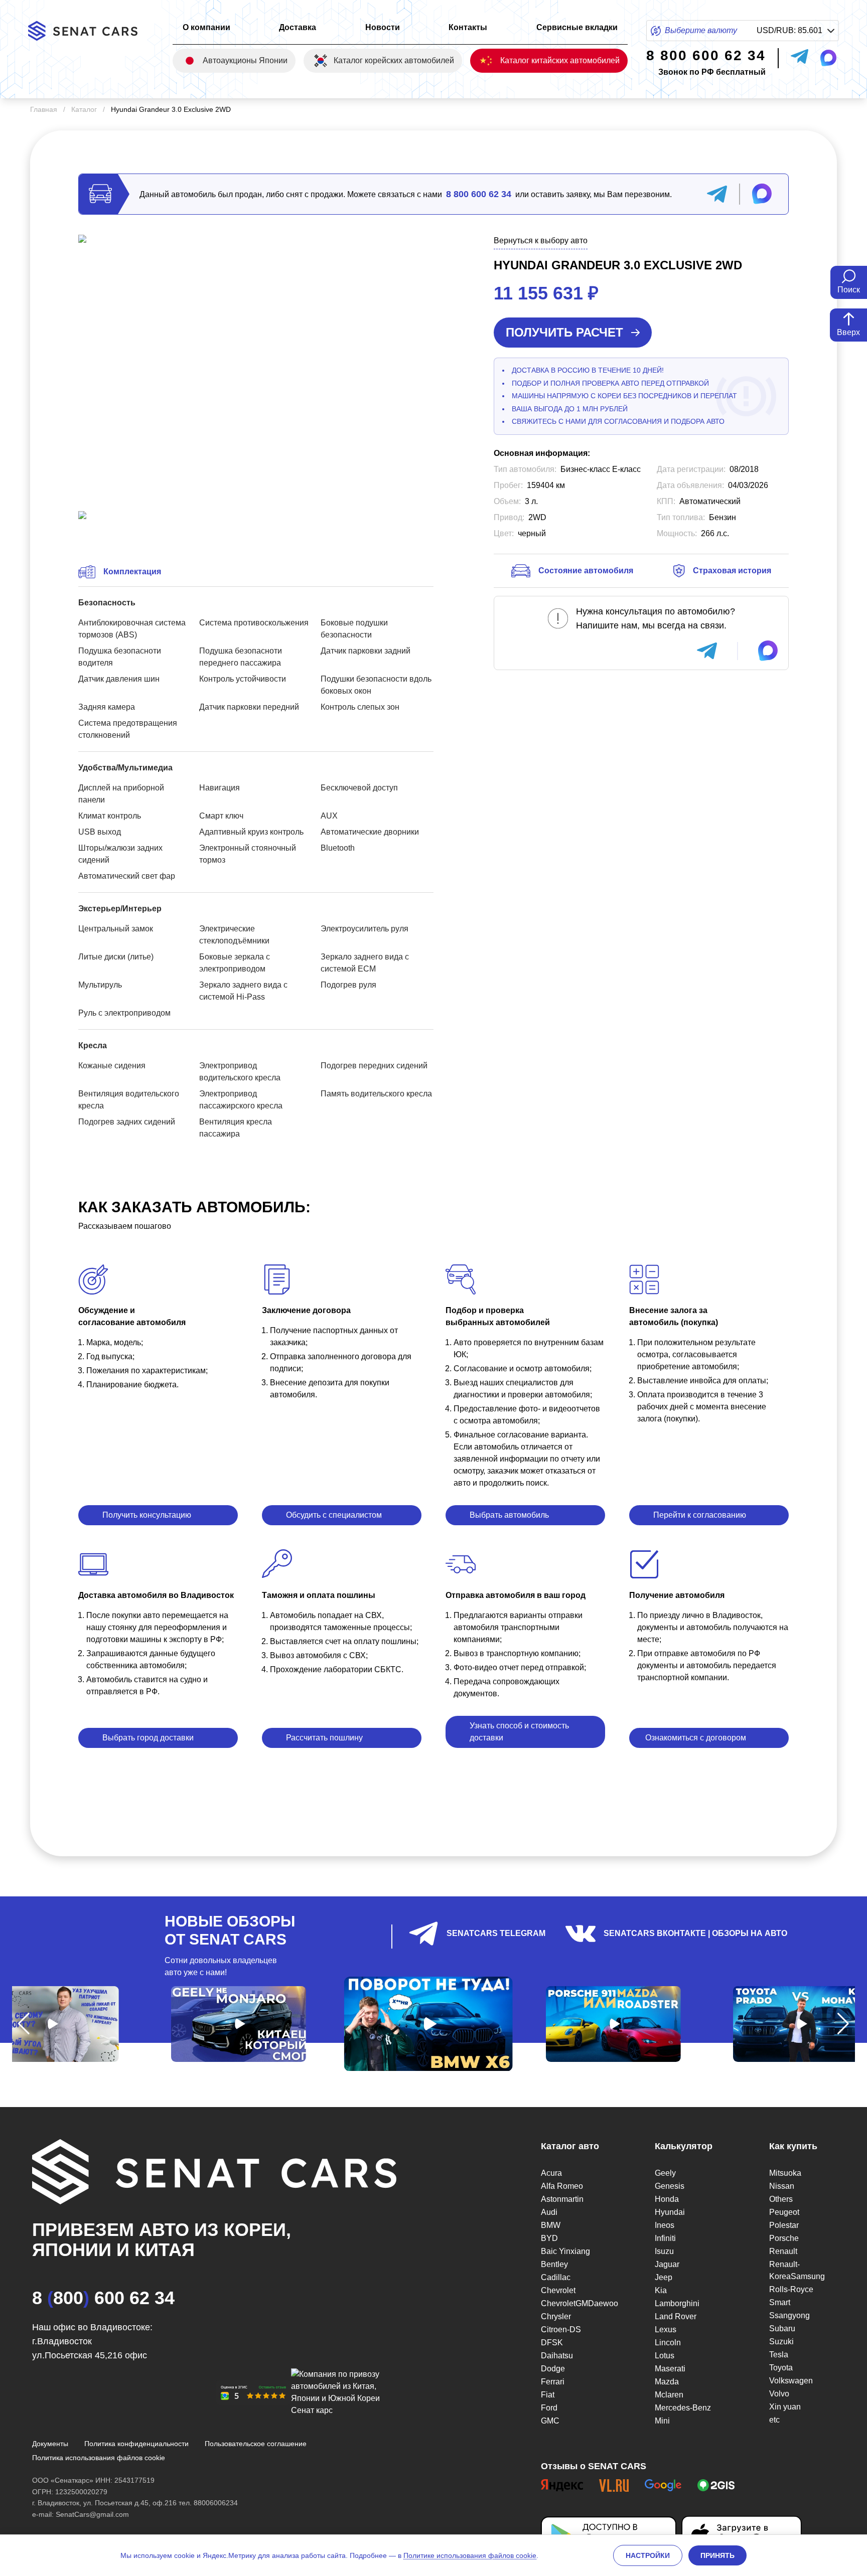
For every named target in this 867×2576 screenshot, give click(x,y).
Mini (662, 2421)
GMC (550, 2421)
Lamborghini (677, 2303)
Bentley (554, 2264)
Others (781, 2199)
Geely (665, 2173)
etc (774, 2420)
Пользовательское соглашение (256, 2444)
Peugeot (784, 2212)
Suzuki (781, 2342)
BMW (551, 2225)
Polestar (784, 2225)
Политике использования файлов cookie (470, 2555)
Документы (50, 2444)
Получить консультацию (147, 1515)
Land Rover (676, 2316)
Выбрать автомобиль (509, 1515)
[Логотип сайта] (91, 31)
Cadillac (556, 2277)
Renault (783, 2251)
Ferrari (553, 2382)
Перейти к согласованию (700, 1515)
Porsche (784, 2238)
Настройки (648, 2555)
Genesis (670, 2186)
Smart (780, 2302)
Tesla (779, 2355)
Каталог (84, 109)
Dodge (553, 2369)
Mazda (667, 2382)
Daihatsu (557, 2356)
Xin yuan (785, 2407)
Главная (44, 109)
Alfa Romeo (562, 2186)
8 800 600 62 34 (479, 194)
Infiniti (665, 2238)
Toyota (781, 2368)
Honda (667, 2199)
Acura (551, 2173)
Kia (661, 2290)
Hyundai (670, 2212)
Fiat (548, 2395)
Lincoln (668, 2343)
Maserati (670, 2369)
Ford (549, 2408)
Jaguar (667, 2264)
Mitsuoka (785, 2173)
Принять (717, 2555)
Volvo (779, 2394)
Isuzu (664, 2251)
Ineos (665, 2225)
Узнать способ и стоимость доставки (519, 1732)
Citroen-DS (561, 2329)
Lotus (665, 2356)
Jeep (664, 2277)
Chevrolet (558, 2290)
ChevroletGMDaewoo (574, 2303)
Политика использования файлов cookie (99, 2458)
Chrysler (556, 2316)
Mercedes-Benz (683, 2408)
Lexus (666, 2329)
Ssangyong (789, 2315)
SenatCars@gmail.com (92, 2514)
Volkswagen (791, 2381)
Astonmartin (562, 2199)
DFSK (552, 2343)
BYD (549, 2238)
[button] (24, 2024)
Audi (549, 2212)
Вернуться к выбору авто (541, 240)
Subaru (782, 2328)
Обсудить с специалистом (334, 1515)
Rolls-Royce (791, 2289)
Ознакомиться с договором (696, 1738)
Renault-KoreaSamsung (797, 2270)
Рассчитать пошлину (324, 1738)
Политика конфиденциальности (136, 2444)
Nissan (782, 2186)
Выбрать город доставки (148, 1738)
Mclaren (669, 2395)
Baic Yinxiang (565, 2251)
